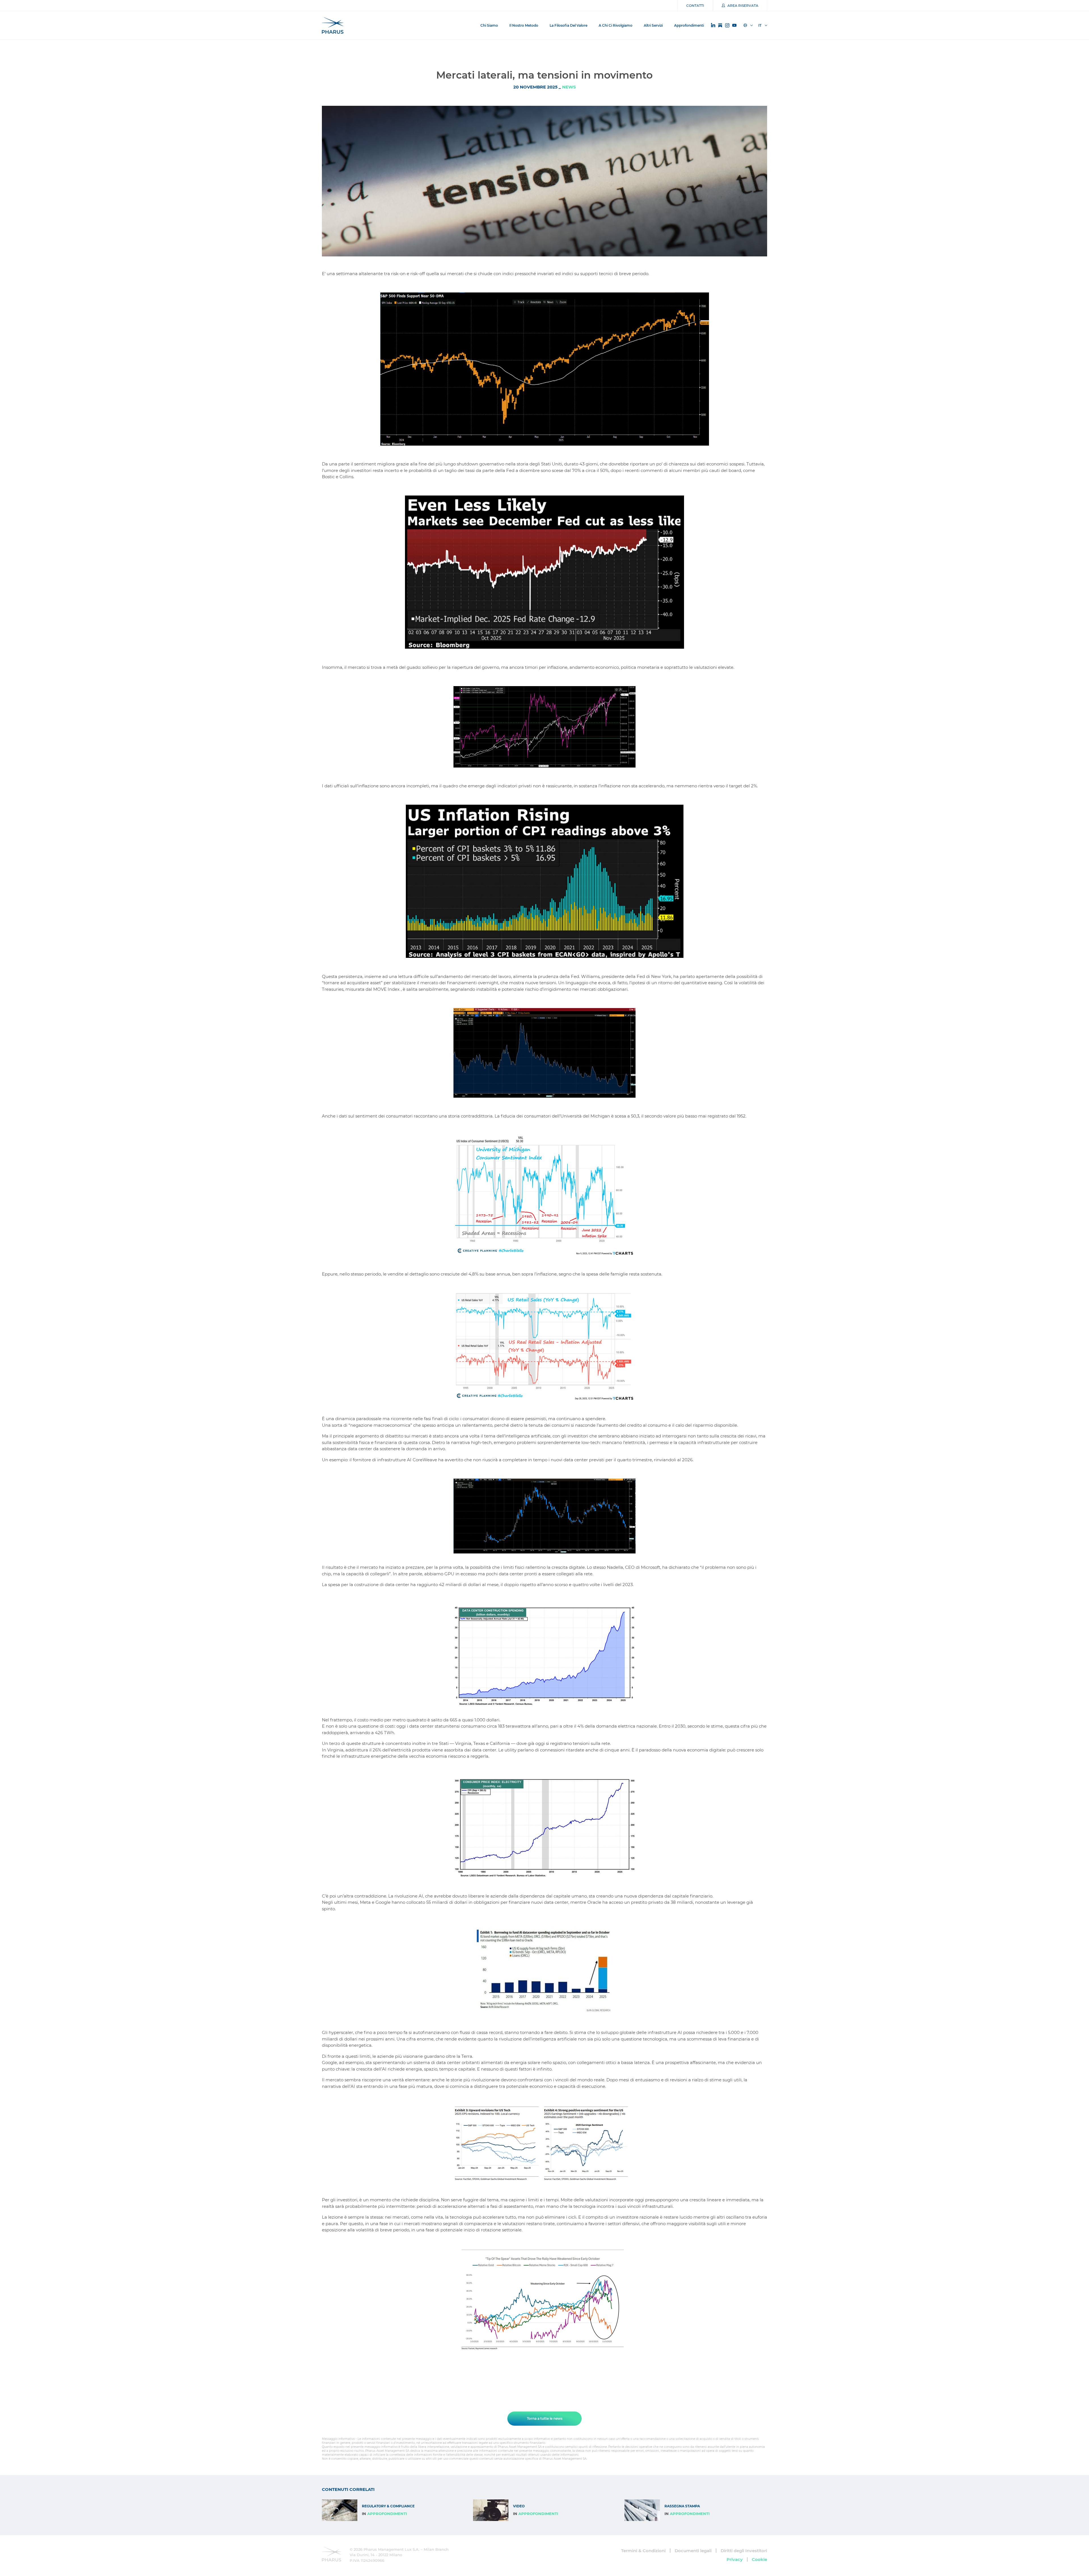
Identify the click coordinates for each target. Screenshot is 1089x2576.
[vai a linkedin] (713, 25)
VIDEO (519, 2506)
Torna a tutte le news (545, 2418)
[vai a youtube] (734, 26)
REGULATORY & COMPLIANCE (388, 2506)
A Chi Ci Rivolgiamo (616, 25)
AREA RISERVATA (743, 6)
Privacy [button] (735, 2559)
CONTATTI (695, 6)
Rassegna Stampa (682, 2506)
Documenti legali (693, 2551)
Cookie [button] (759, 2559)
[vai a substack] (720, 26)
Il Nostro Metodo (524, 25)
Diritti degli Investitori (744, 2551)
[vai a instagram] (727, 26)
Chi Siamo (489, 25)
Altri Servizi (653, 25)
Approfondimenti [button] (689, 25)
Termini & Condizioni (643, 2551)
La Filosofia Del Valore (568, 25)
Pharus (333, 26)
